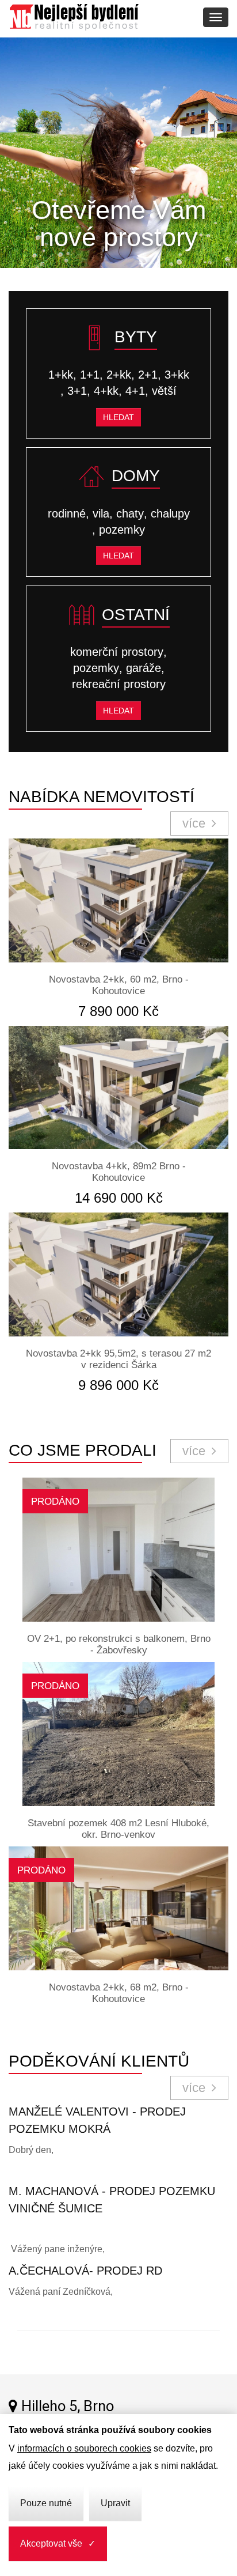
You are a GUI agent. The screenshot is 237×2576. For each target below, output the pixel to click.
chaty (130, 513)
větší (164, 391)
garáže (144, 668)
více (196, 823)
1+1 (90, 375)
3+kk (177, 375)
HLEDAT (118, 417)
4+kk (106, 391)
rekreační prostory (119, 684)
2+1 (148, 375)
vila (101, 513)
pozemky (122, 530)
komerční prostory (117, 652)
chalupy (170, 513)
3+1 (77, 391)
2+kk (119, 375)
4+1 (135, 391)
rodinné (67, 513)
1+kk (61, 375)
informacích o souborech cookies (84, 2448)
